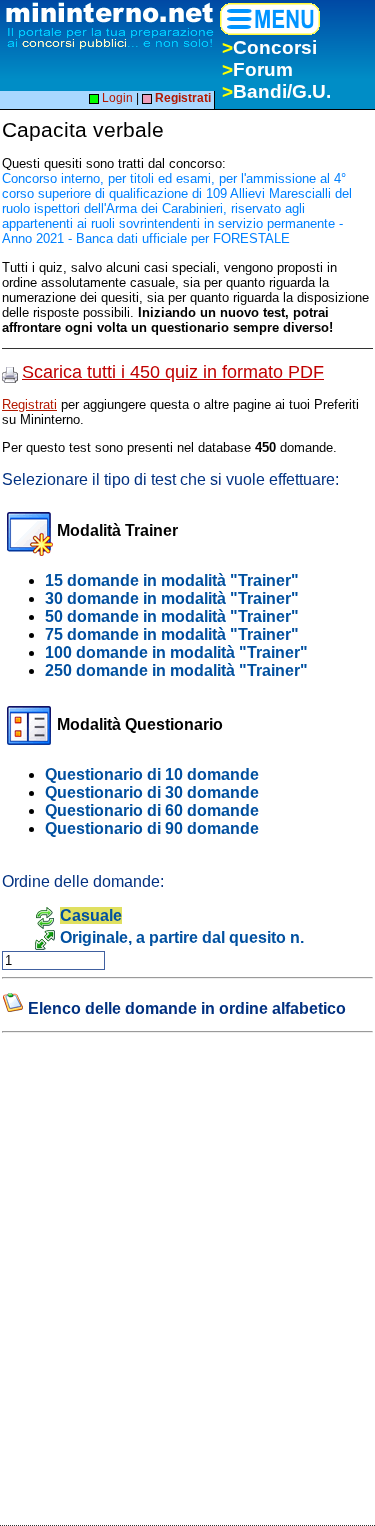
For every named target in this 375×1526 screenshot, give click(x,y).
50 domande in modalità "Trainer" (172, 616)
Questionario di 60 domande (152, 810)
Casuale (91, 915)
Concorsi (269, 47)
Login (116, 98)
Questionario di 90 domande (152, 828)
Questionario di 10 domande (152, 774)
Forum (257, 69)
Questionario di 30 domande (152, 792)
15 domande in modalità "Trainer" (172, 580)
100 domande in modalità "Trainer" (176, 652)
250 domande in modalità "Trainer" (176, 670)
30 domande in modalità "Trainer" (172, 598)
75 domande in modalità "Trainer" (172, 634)
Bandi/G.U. (276, 91)
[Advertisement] (152, 1187)
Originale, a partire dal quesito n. (182, 937)
